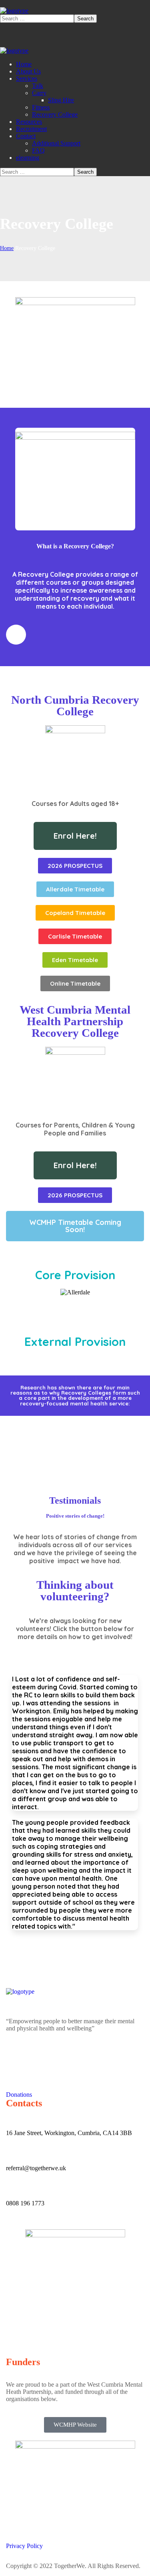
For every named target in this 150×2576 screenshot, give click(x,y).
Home (7, 248)
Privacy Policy (24, 2546)
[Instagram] (38, 2056)
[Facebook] (16, 2056)
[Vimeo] (81, 2056)
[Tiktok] (59, 2056)
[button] (75, 1226)
